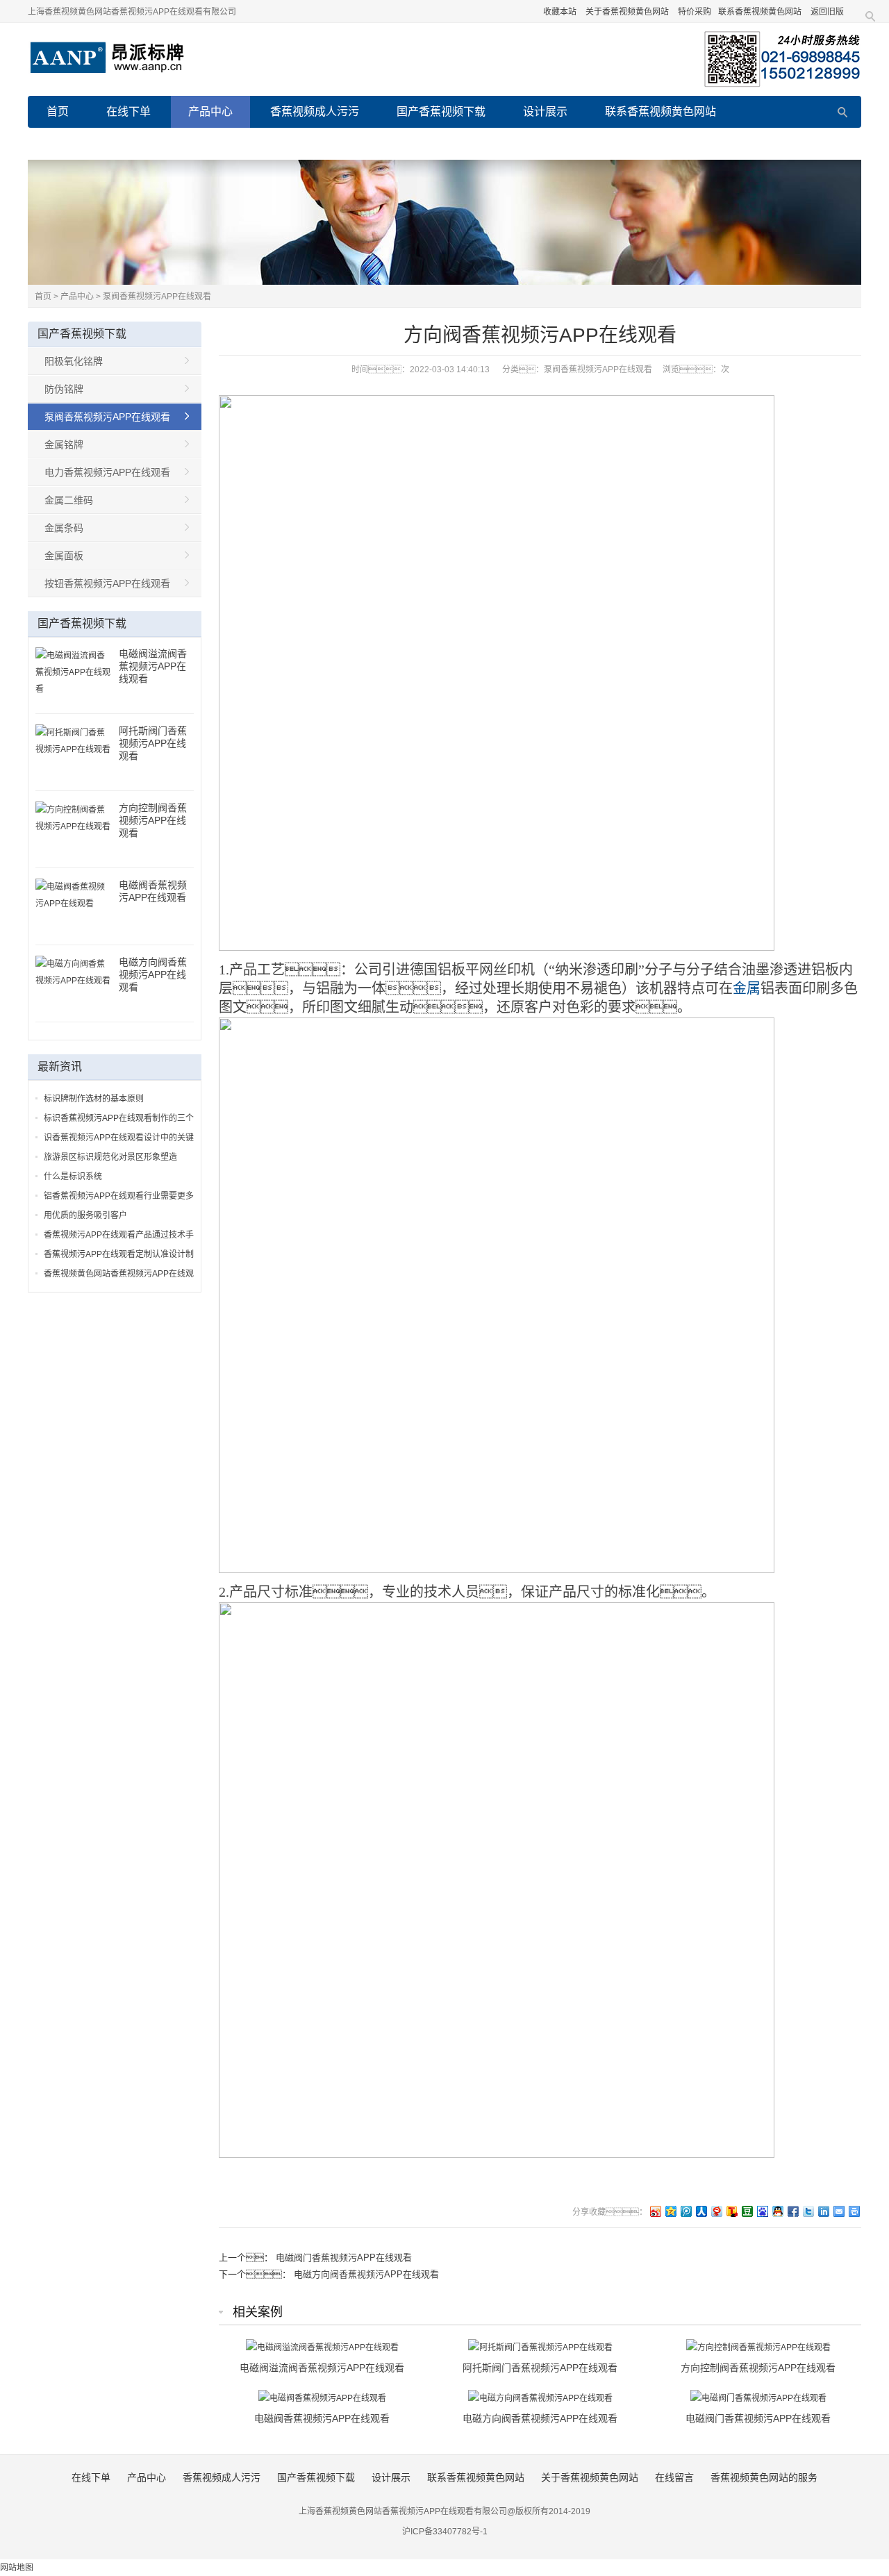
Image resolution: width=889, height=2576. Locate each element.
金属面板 (64, 556)
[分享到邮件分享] (838, 2211)
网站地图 (17, 2568)
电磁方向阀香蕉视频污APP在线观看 (366, 2274)
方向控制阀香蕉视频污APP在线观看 (153, 820)
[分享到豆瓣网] (747, 2211)
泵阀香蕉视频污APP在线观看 (157, 297)
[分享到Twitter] (808, 2211)
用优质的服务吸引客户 (85, 1215)
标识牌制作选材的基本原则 (94, 1099)
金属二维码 (69, 500)
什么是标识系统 (73, 1177)
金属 (747, 988)
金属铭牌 (64, 444)
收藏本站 (560, 12)
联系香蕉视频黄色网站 (760, 12)
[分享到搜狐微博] (731, 2211)
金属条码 (64, 528)
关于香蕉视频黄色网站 (627, 12)
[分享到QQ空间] (670, 2211)
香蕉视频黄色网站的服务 (338, 143)
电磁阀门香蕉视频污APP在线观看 (344, 2258)
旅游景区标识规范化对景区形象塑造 (110, 1157)
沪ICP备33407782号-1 (445, 2532)
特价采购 (695, 12)
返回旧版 (827, 12)
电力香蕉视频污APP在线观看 (107, 472)
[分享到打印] (854, 2211)
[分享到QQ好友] (777, 2211)
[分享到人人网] (701, 2211)
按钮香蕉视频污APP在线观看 (107, 583)
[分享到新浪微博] (655, 2211)
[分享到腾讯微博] (686, 2211)
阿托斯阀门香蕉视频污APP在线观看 (153, 743)
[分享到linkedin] (823, 2211)
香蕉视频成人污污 (315, 111)
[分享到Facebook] (792, 2211)
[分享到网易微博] (716, 2211)
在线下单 (128, 111)
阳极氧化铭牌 (74, 361)
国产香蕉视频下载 (441, 111)
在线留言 (217, 143)
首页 (58, 111)
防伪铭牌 (64, 389)
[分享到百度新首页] (762, 2211)
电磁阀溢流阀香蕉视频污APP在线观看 (153, 666)
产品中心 (210, 111)
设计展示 (545, 111)
